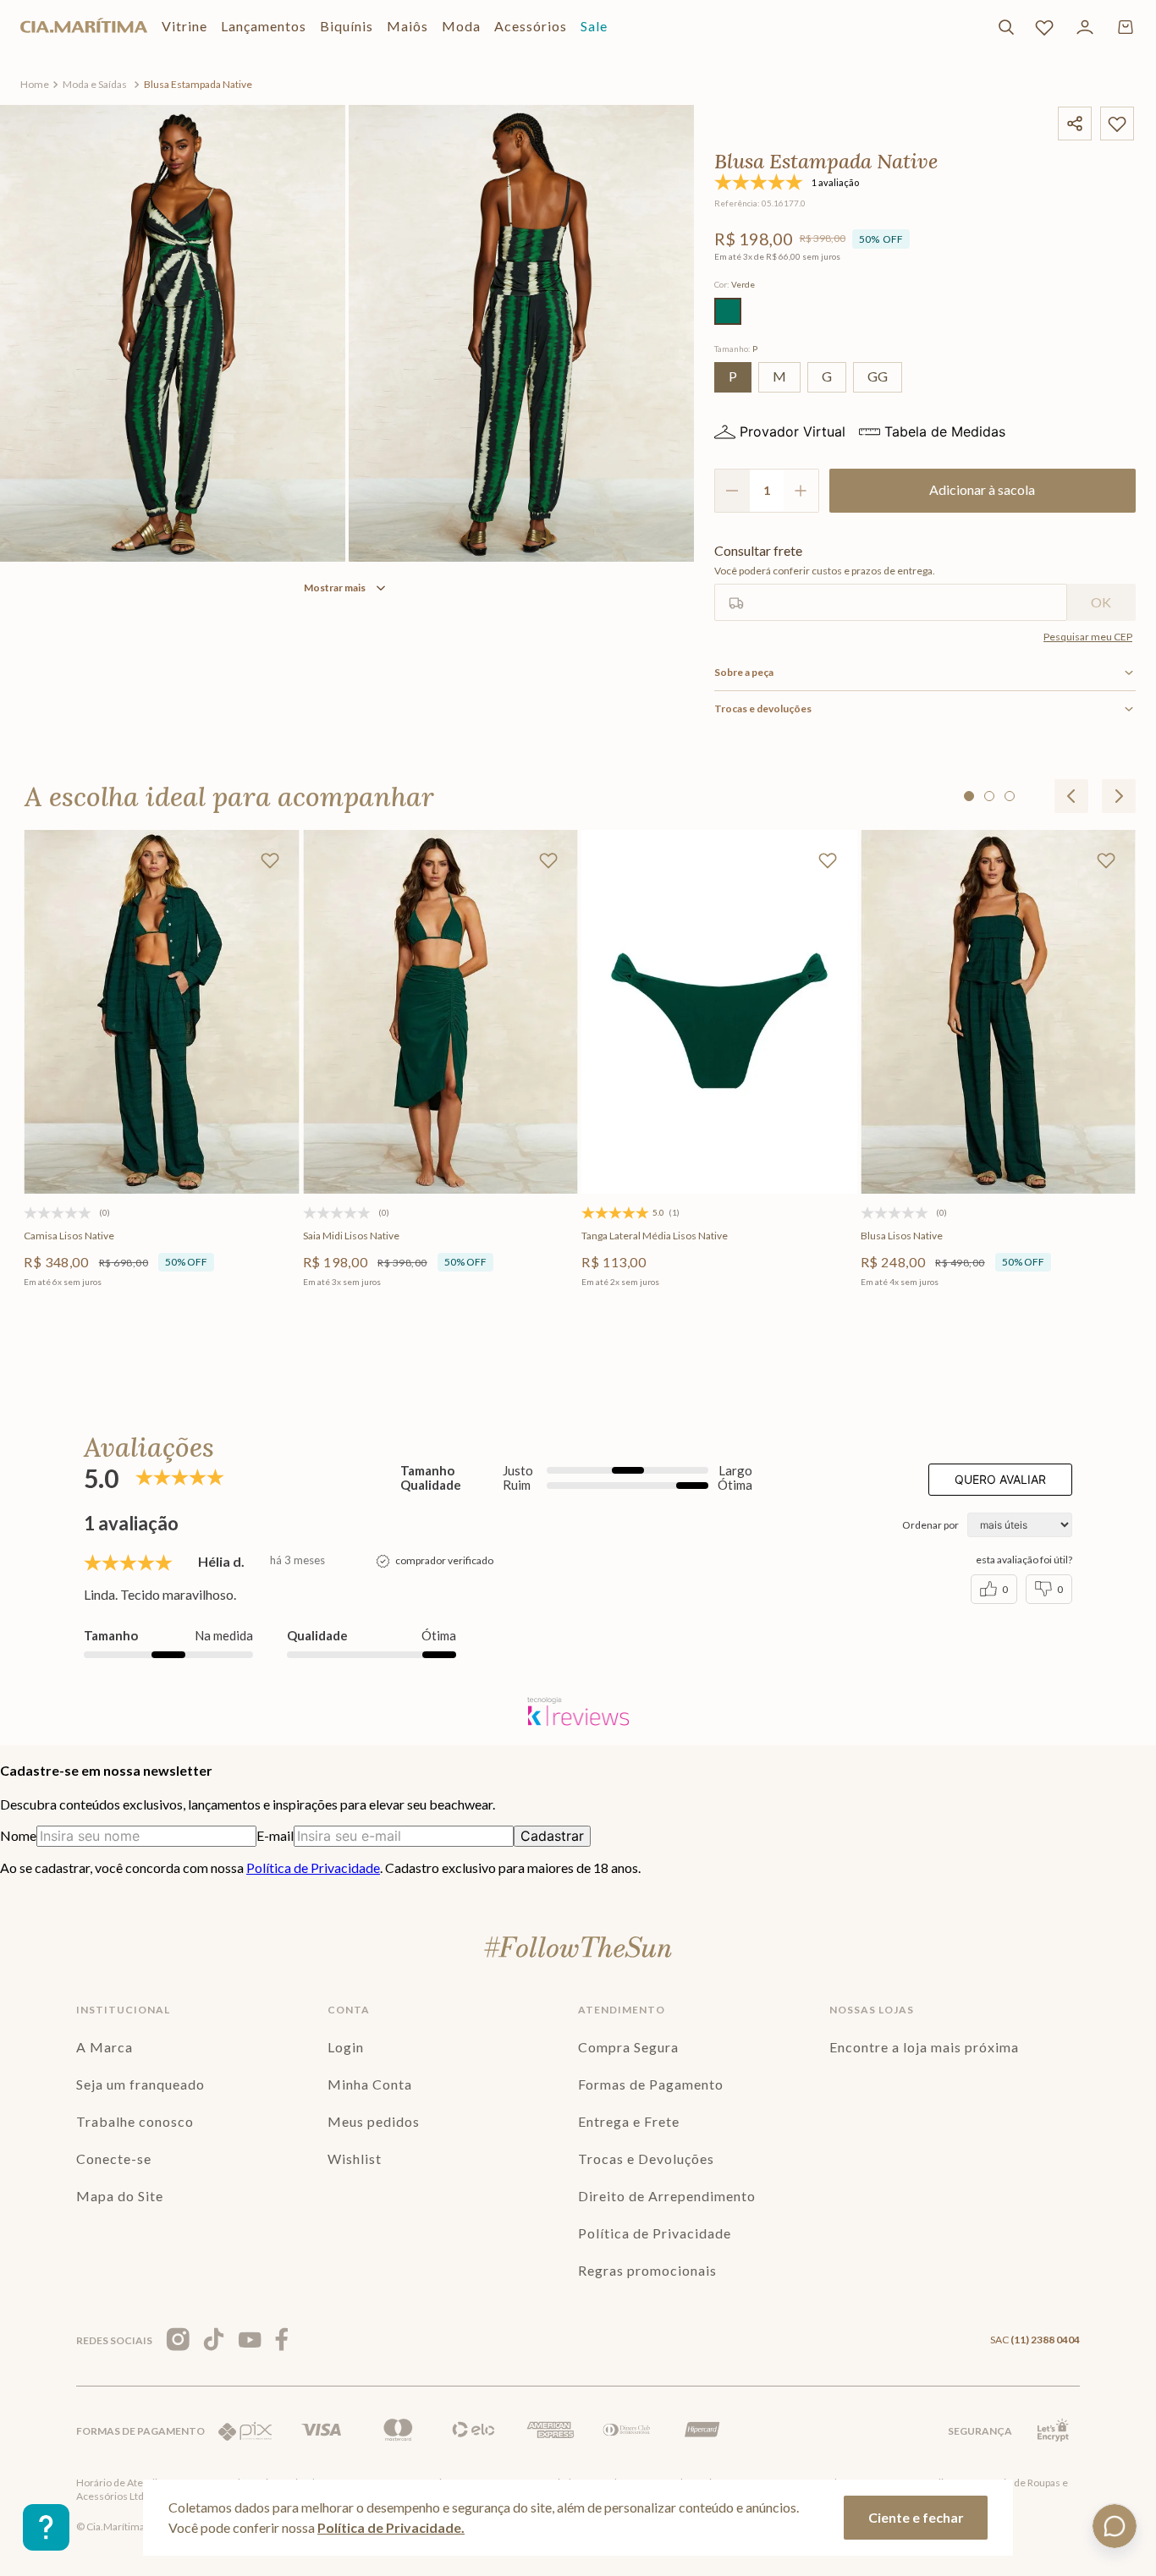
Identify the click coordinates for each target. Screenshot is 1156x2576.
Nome (18, 1835)
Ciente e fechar (916, 2517)
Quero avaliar (1000, 1479)
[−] (732, 491)
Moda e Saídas (95, 84)
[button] (728, 311)
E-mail (275, 1835)
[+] (801, 491)
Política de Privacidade (313, 1867)
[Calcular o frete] (1101, 602)
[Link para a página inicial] (35, 85)
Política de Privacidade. (391, 2527)
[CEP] (891, 582)
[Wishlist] (1044, 27)
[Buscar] (1006, 27)
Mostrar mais (335, 588)
